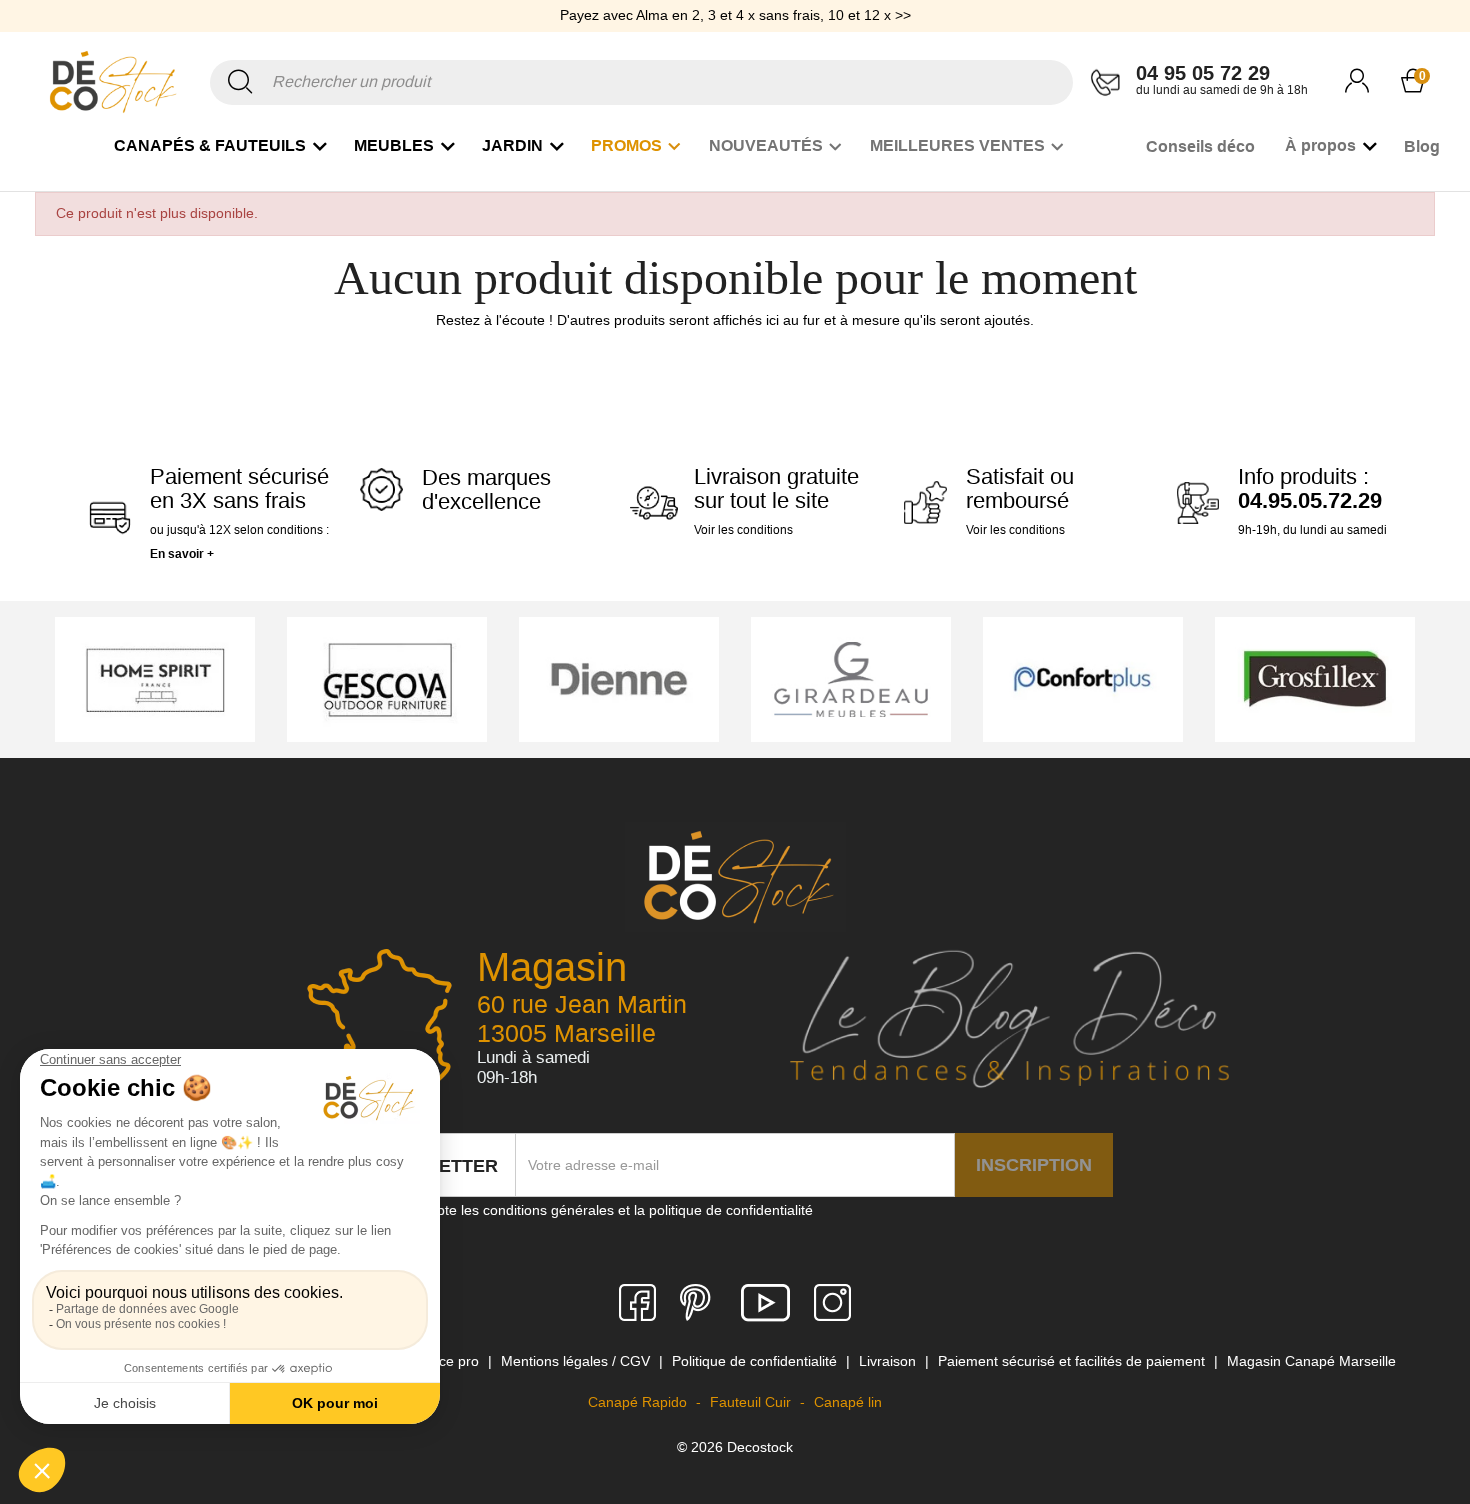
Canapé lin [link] (848, 1402)
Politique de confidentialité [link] (756, 1361)
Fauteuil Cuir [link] (752, 1402)
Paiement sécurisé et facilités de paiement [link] (1073, 1361)
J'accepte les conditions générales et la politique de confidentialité (605, 1210)
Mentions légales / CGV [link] (577, 1361)
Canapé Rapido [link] (639, 1402)
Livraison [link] (889, 1361)
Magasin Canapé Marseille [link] (1311, 1361)
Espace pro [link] (445, 1361)
